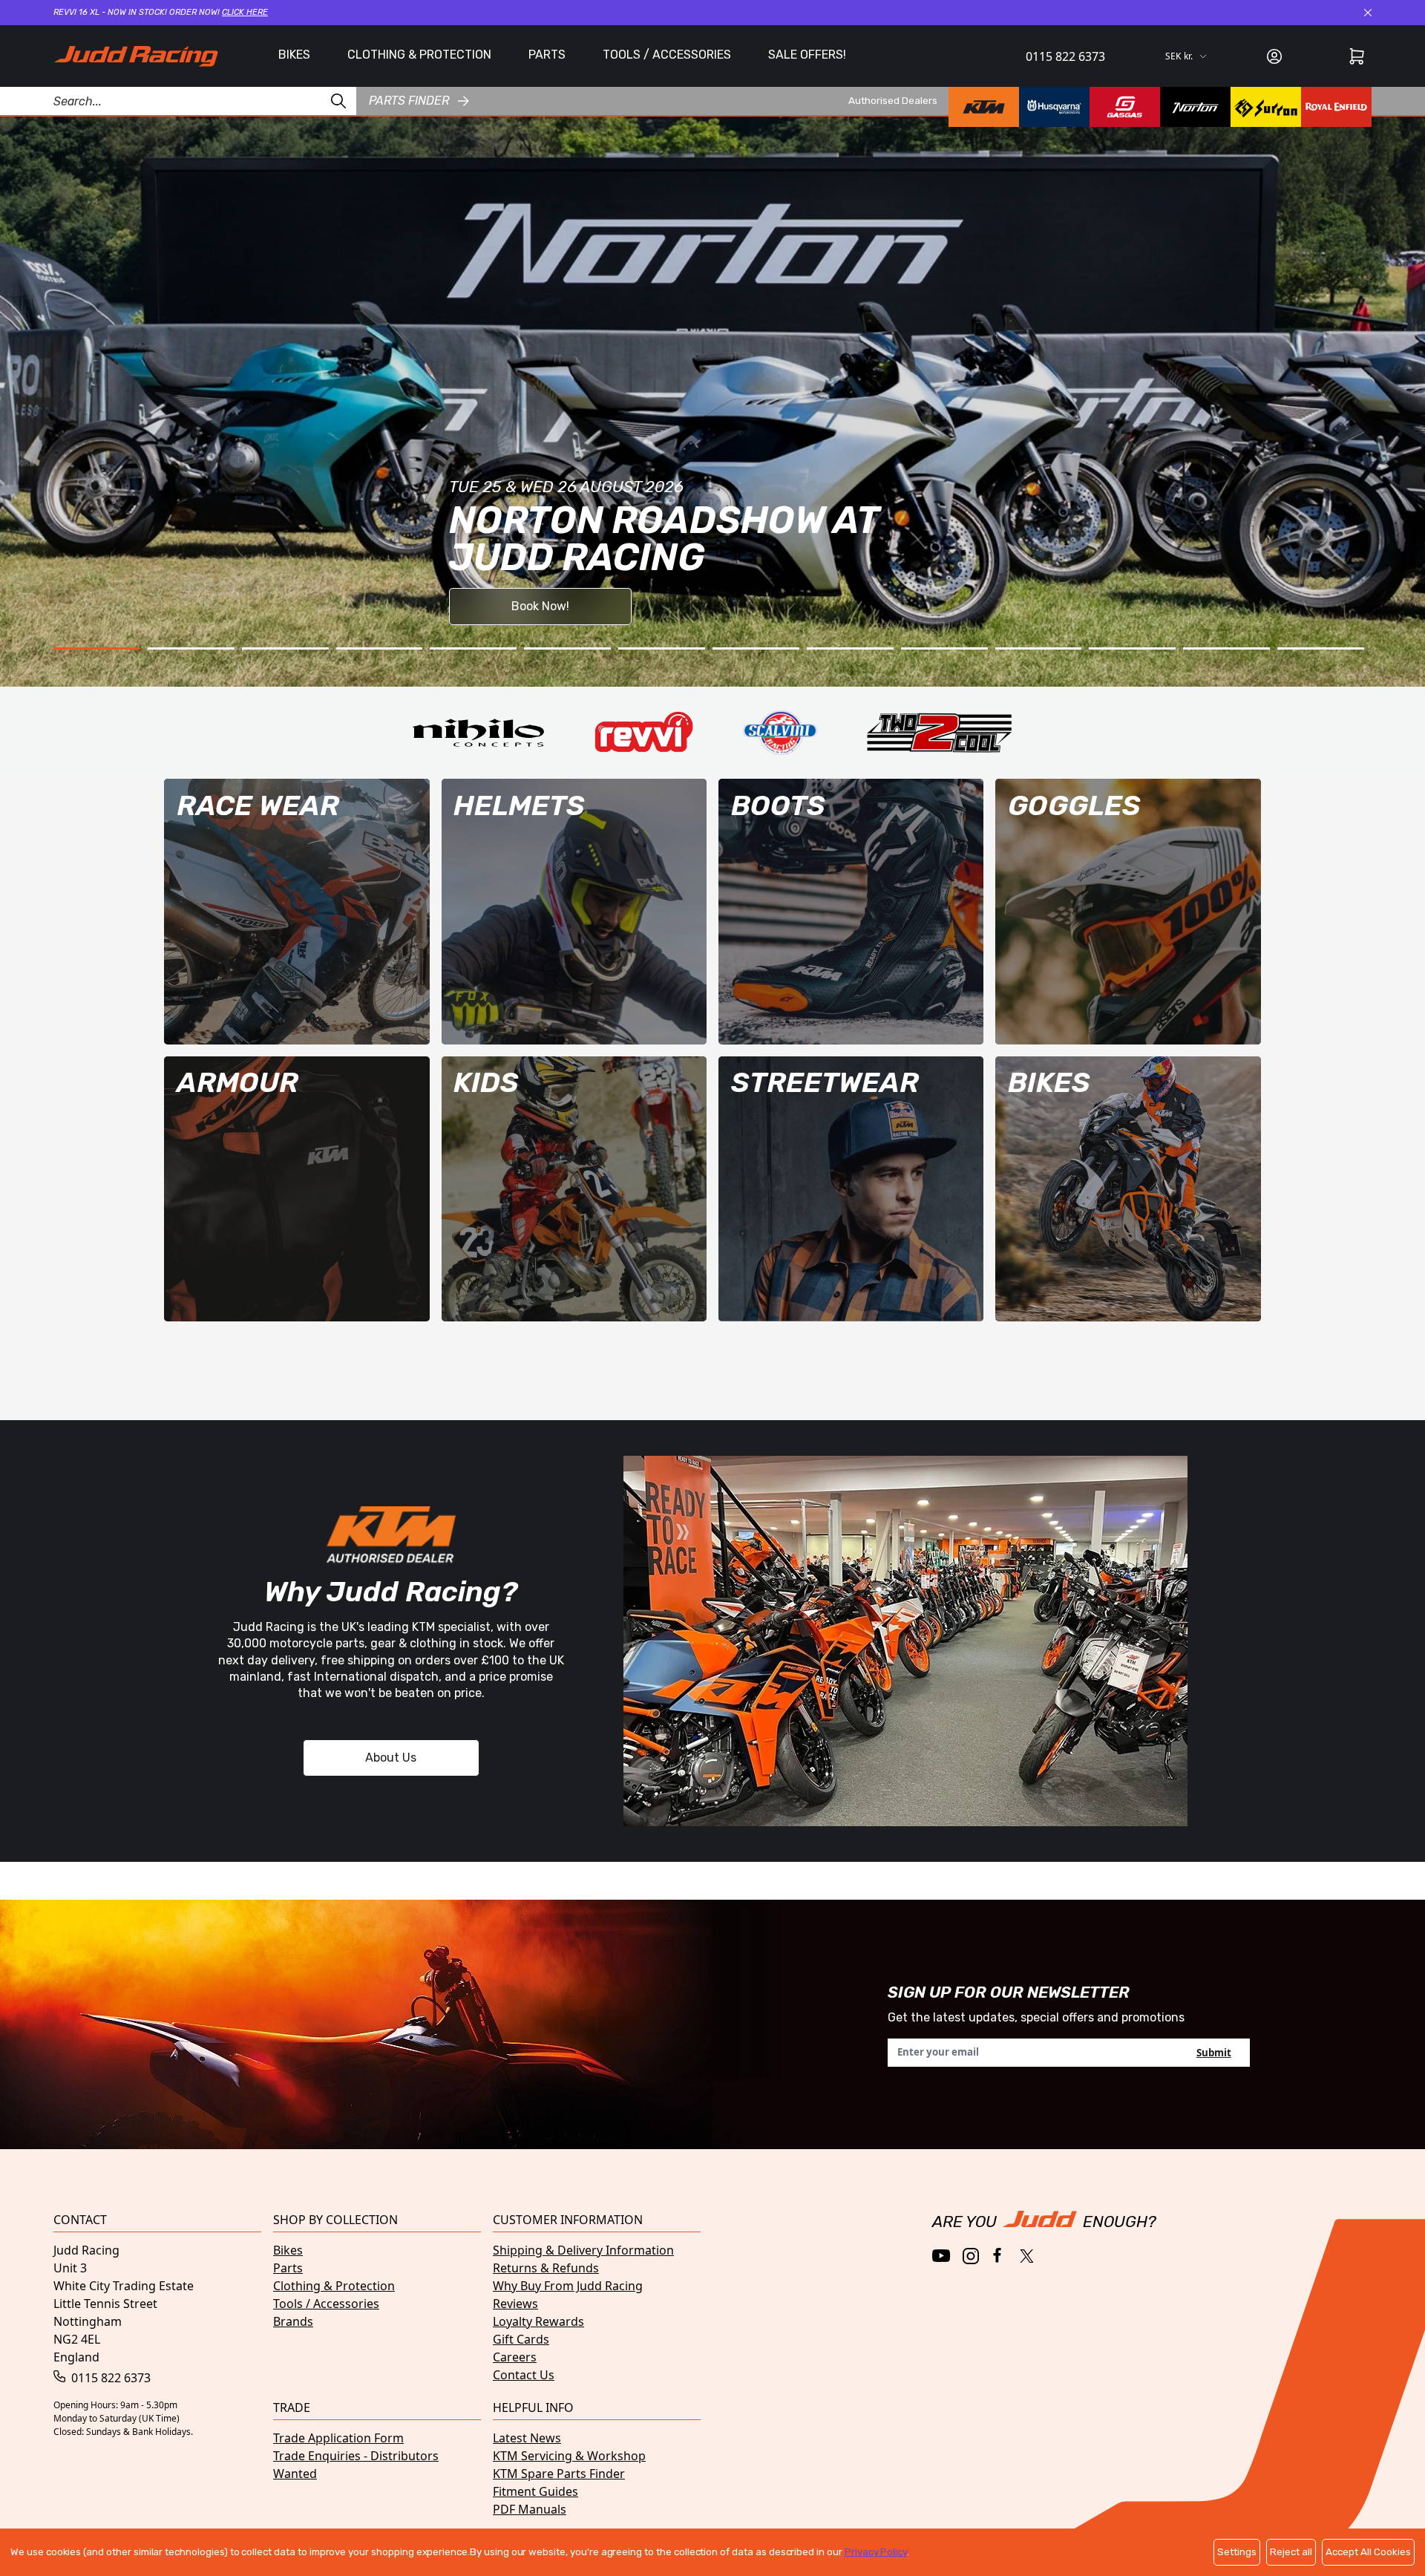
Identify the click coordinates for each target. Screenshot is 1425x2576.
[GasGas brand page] (1125, 107)
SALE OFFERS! (807, 55)
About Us (391, 1758)
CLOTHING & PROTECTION (419, 55)
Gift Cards (521, 2339)
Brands (293, 2321)
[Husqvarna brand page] (1054, 107)
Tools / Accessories (326, 2304)
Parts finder (409, 101)
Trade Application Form (338, 2438)
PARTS (547, 55)
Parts (288, 2268)
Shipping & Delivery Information (583, 2250)
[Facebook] (999, 2256)
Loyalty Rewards (538, 2321)
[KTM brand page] (984, 107)
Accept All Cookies (1368, 2552)
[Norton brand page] (1195, 107)
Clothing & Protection (334, 2286)
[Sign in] (1274, 56)
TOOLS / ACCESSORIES (667, 55)
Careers (515, 2357)
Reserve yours (155, 426)
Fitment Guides (535, 2491)
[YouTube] (941, 2256)
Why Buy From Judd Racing (568, 2286)
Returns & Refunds (546, 2268)
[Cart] (1357, 56)
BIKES (294, 55)
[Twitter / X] (1027, 2256)
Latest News (527, 2438)
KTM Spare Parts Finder (559, 2474)
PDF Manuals (530, 2509)
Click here (245, 12)
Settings (1237, 2552)
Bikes (288, 2250)
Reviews (515, 2304)
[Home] (136, 56)
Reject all (1291, 2552)
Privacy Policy (876, 2552)
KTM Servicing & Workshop (569, 2456)
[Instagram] (971, 2256)
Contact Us (524, 2375)
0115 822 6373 (1065, 56)
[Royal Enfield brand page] (1336, 107)
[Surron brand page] (1266, 107)
